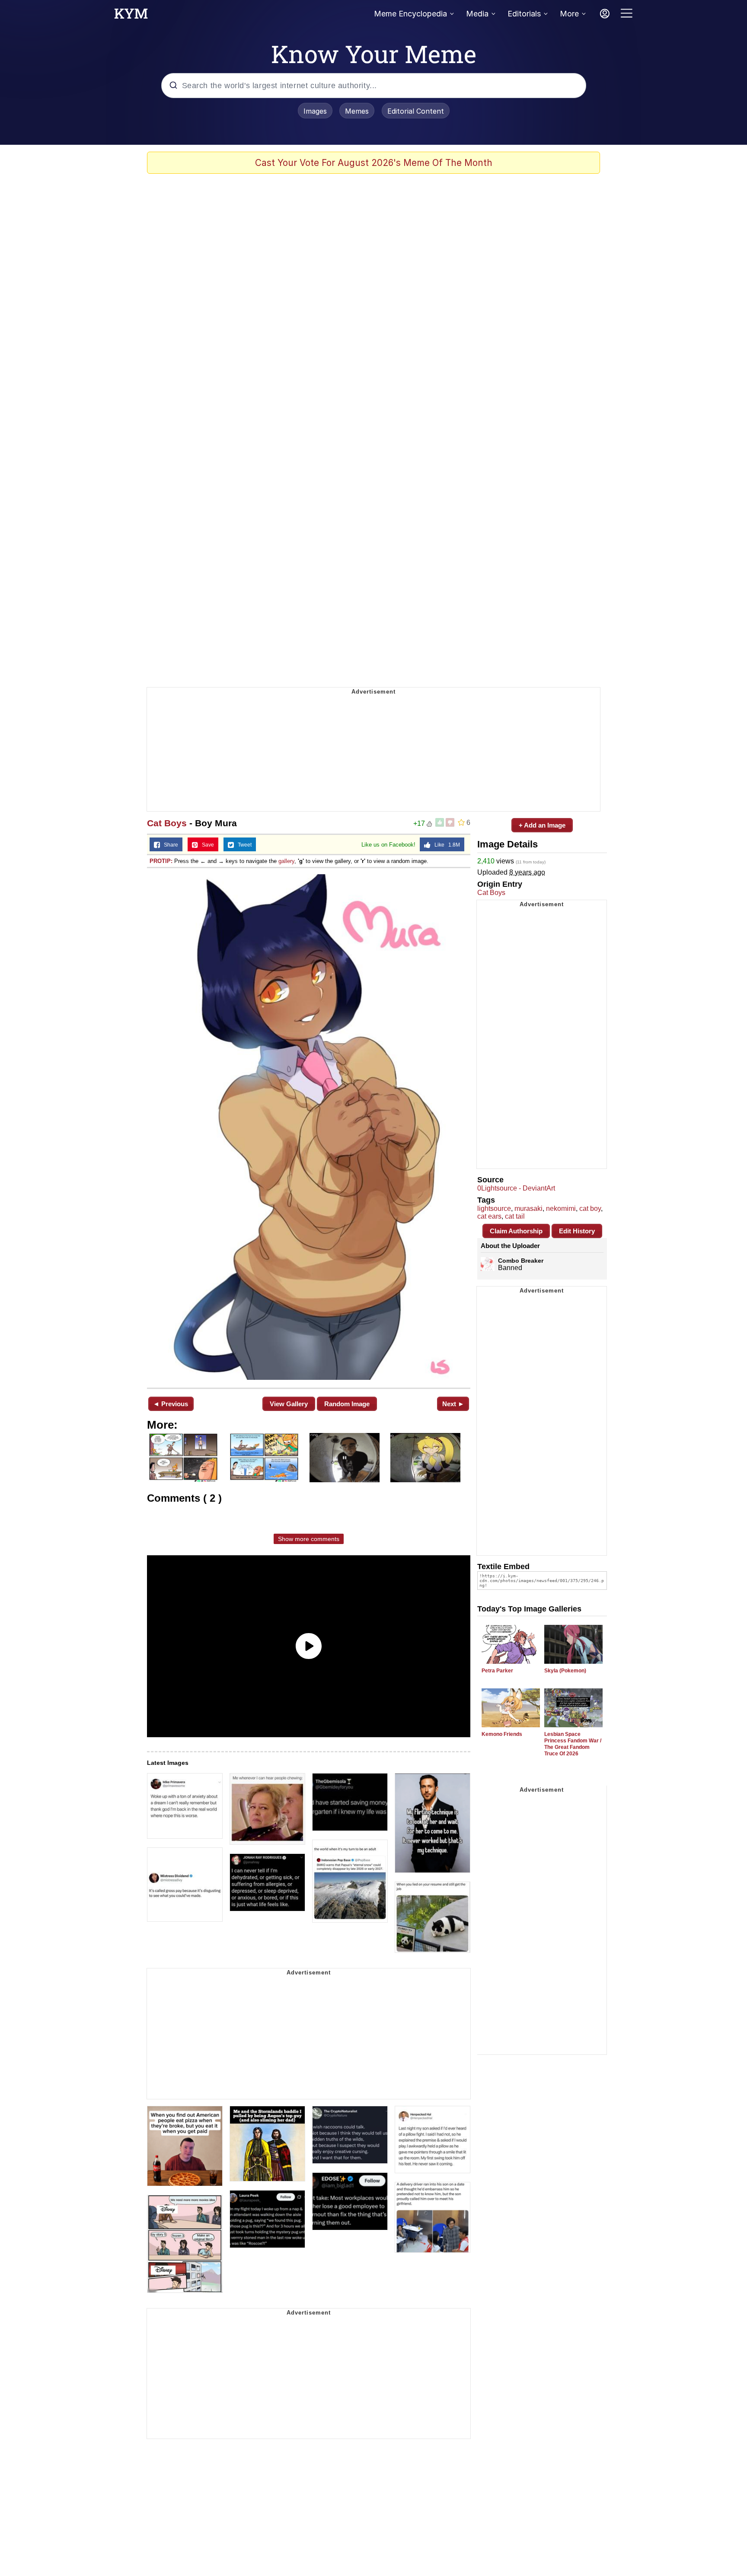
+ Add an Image (542, 825)
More (569, 14)
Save (206, 845)
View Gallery (289, 1404)
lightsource (494, 1208)
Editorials (524, 14)
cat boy (590, 1208)
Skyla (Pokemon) (565, 1671)
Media (477, 14)
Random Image (347, 1404)
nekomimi (561, 1208)
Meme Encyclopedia (410, 14)
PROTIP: (161, 861)
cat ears (489, 1216)
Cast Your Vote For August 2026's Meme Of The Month (374, 163)
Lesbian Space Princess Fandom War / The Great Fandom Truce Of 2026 (573, 1744)
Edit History (577, 1231)
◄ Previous (171, 1404)
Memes (357, 111)
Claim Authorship (516, 1231)
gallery (286, 861)
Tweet (243, 845)
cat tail (515, 1216)
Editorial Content (416, 111)
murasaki (528, 1208)
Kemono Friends (502, 1734)
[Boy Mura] (309, 1127)
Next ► (453, 1404)
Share (169, 845)
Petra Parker (497, 1671)
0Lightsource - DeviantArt (516, 1188)
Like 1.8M (445, 845)
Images (315, 111)
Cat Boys (167, 823)
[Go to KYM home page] (131, 16)
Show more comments (309, 1539)
